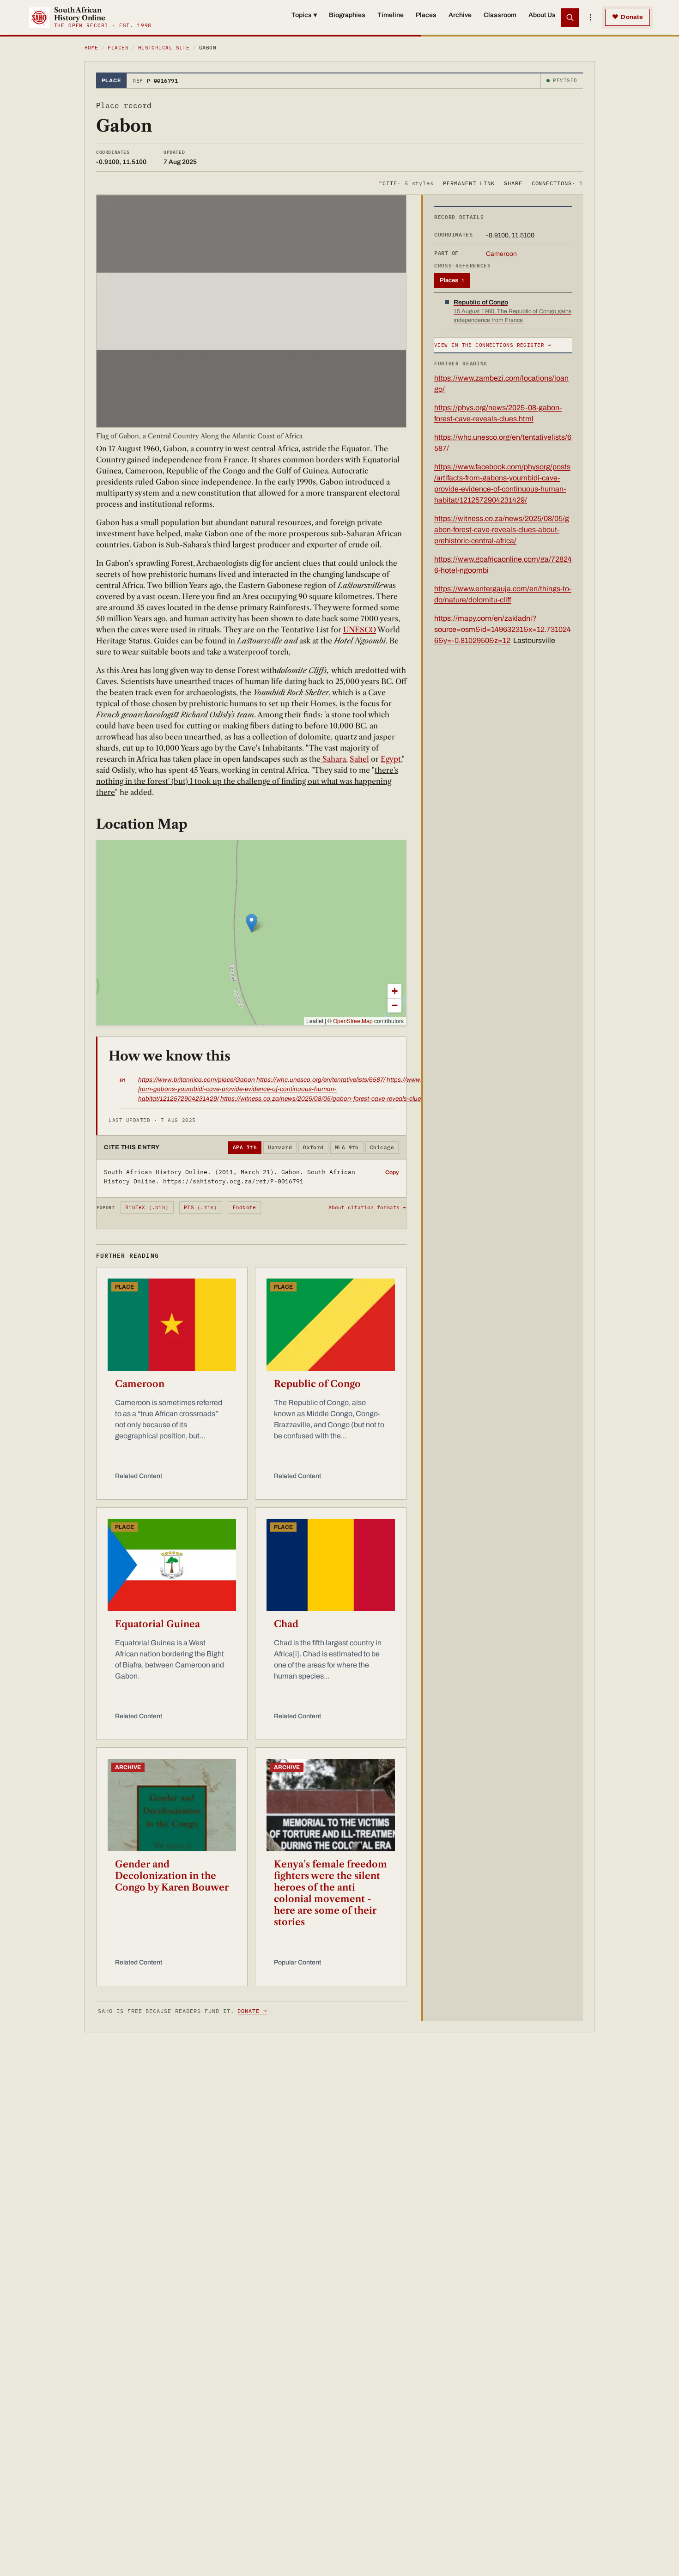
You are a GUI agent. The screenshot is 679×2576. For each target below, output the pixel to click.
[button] (252, 923)
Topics (304, 15)
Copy (392, 1172)
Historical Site (164, 48)
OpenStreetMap (353, 1021)
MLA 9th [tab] (347, 1147)
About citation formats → (367, 1207)
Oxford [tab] (313, 1147)
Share (513, 183)
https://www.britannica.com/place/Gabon (197, 1080)
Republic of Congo (317, 1384)
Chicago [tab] (382, 1147)
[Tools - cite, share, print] (590, 18)
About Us (542, 15)
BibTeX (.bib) (147, 1207)
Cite (406, 183)
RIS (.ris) (200, 1207)
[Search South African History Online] (570, 18)
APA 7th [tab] (245, 1147)
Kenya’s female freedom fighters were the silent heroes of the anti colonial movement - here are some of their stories (330, 1893)
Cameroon (140, 1384)
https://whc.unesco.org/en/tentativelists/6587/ (321, 1080)
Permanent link (469, 183)
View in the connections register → (493, 345)
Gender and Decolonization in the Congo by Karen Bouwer (172, 1876)
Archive (460, 15)
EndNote (245, 1207)
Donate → (252, 2011)
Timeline (391, 15)
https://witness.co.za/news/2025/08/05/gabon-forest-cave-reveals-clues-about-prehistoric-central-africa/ (368, 1099)
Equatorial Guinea (158, 1624)
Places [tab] (452, 280)
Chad (286, 1624)
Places (426, 15)
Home (91, 48)
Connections (557, 183)
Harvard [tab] (280, 1147)
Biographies (347, 15)
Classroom (500, 15)
